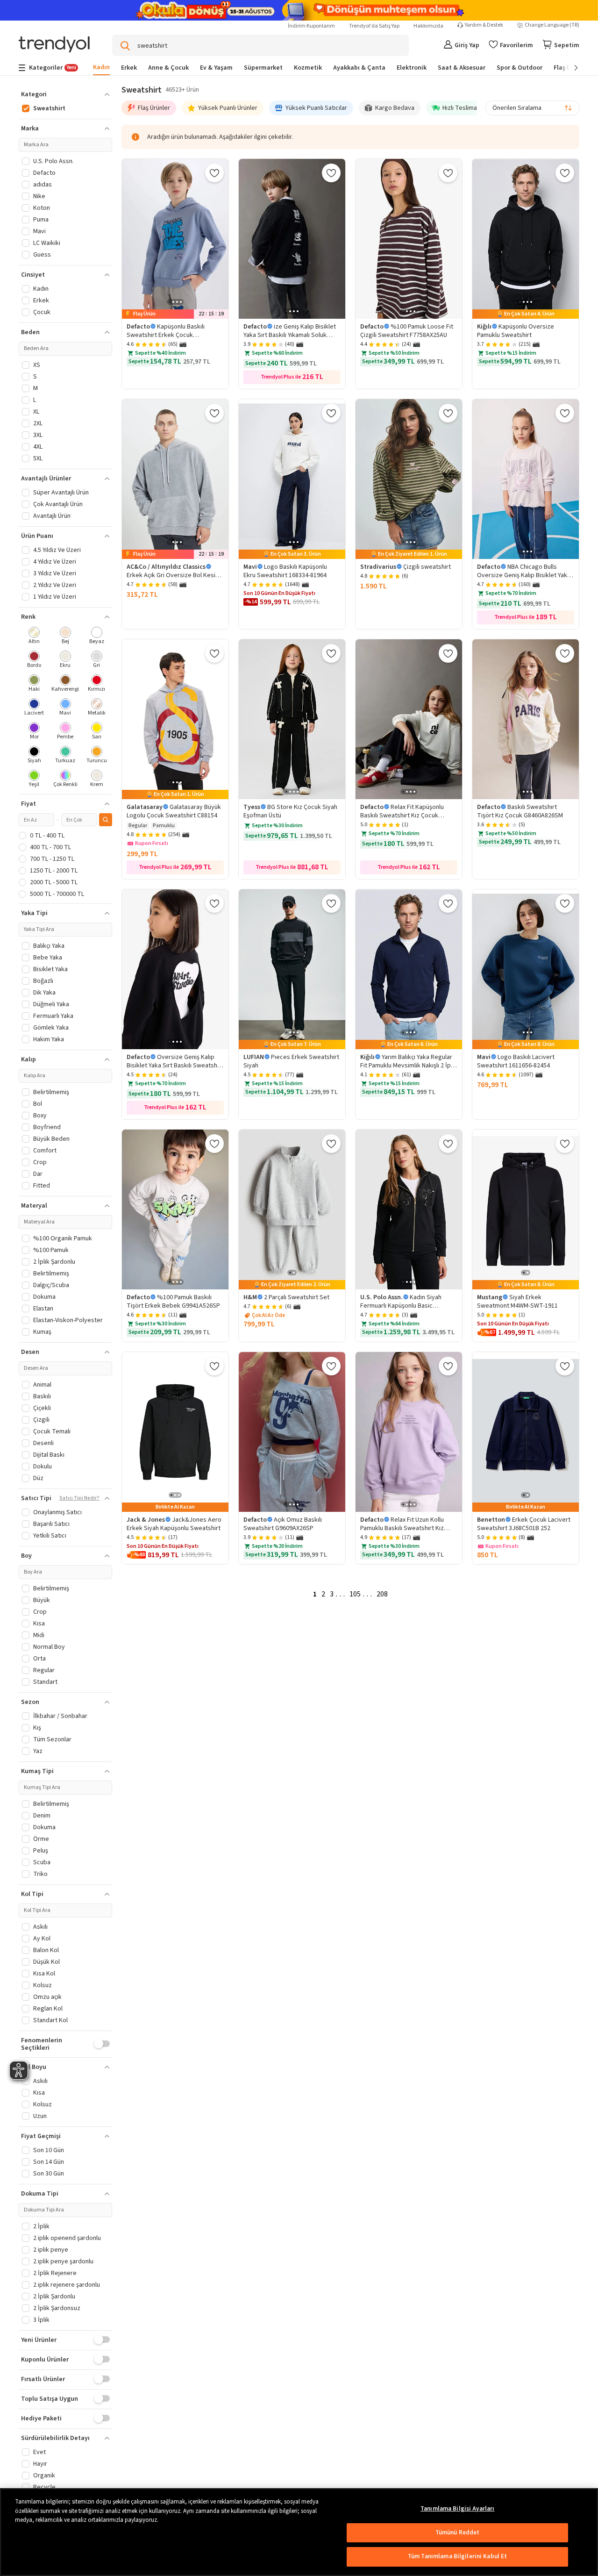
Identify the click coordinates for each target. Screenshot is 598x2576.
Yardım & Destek (484, 25)
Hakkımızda (428, 26)
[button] (65, 94)
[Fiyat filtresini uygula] (106, 820)
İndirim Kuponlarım (311, 26)
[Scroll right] (570, 68)
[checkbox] (34, 636)
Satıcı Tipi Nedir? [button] (79, 1498)
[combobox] (533, 108)
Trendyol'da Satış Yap (374, 26)
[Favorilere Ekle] (214, 173)
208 (382, 1594)
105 (355, 1594)
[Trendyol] (54, 45)
